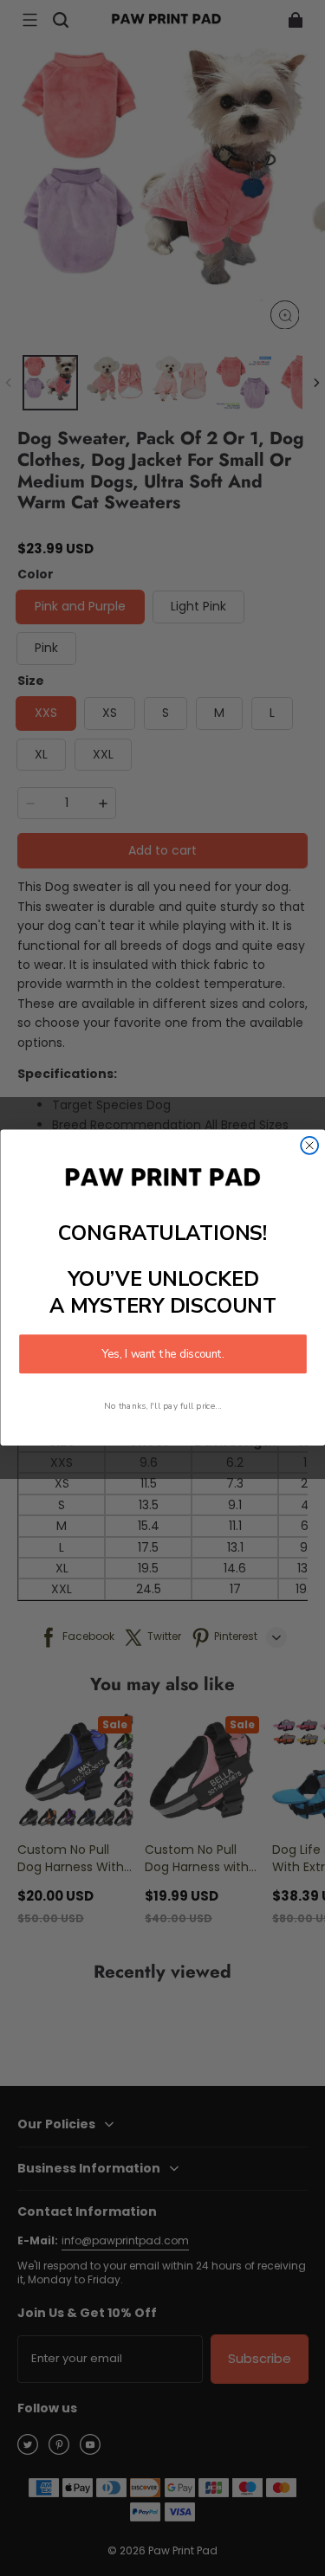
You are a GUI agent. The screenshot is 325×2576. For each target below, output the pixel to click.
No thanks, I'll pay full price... (163, 1407)
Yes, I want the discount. (163, 1354)
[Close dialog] (309, 1146)
